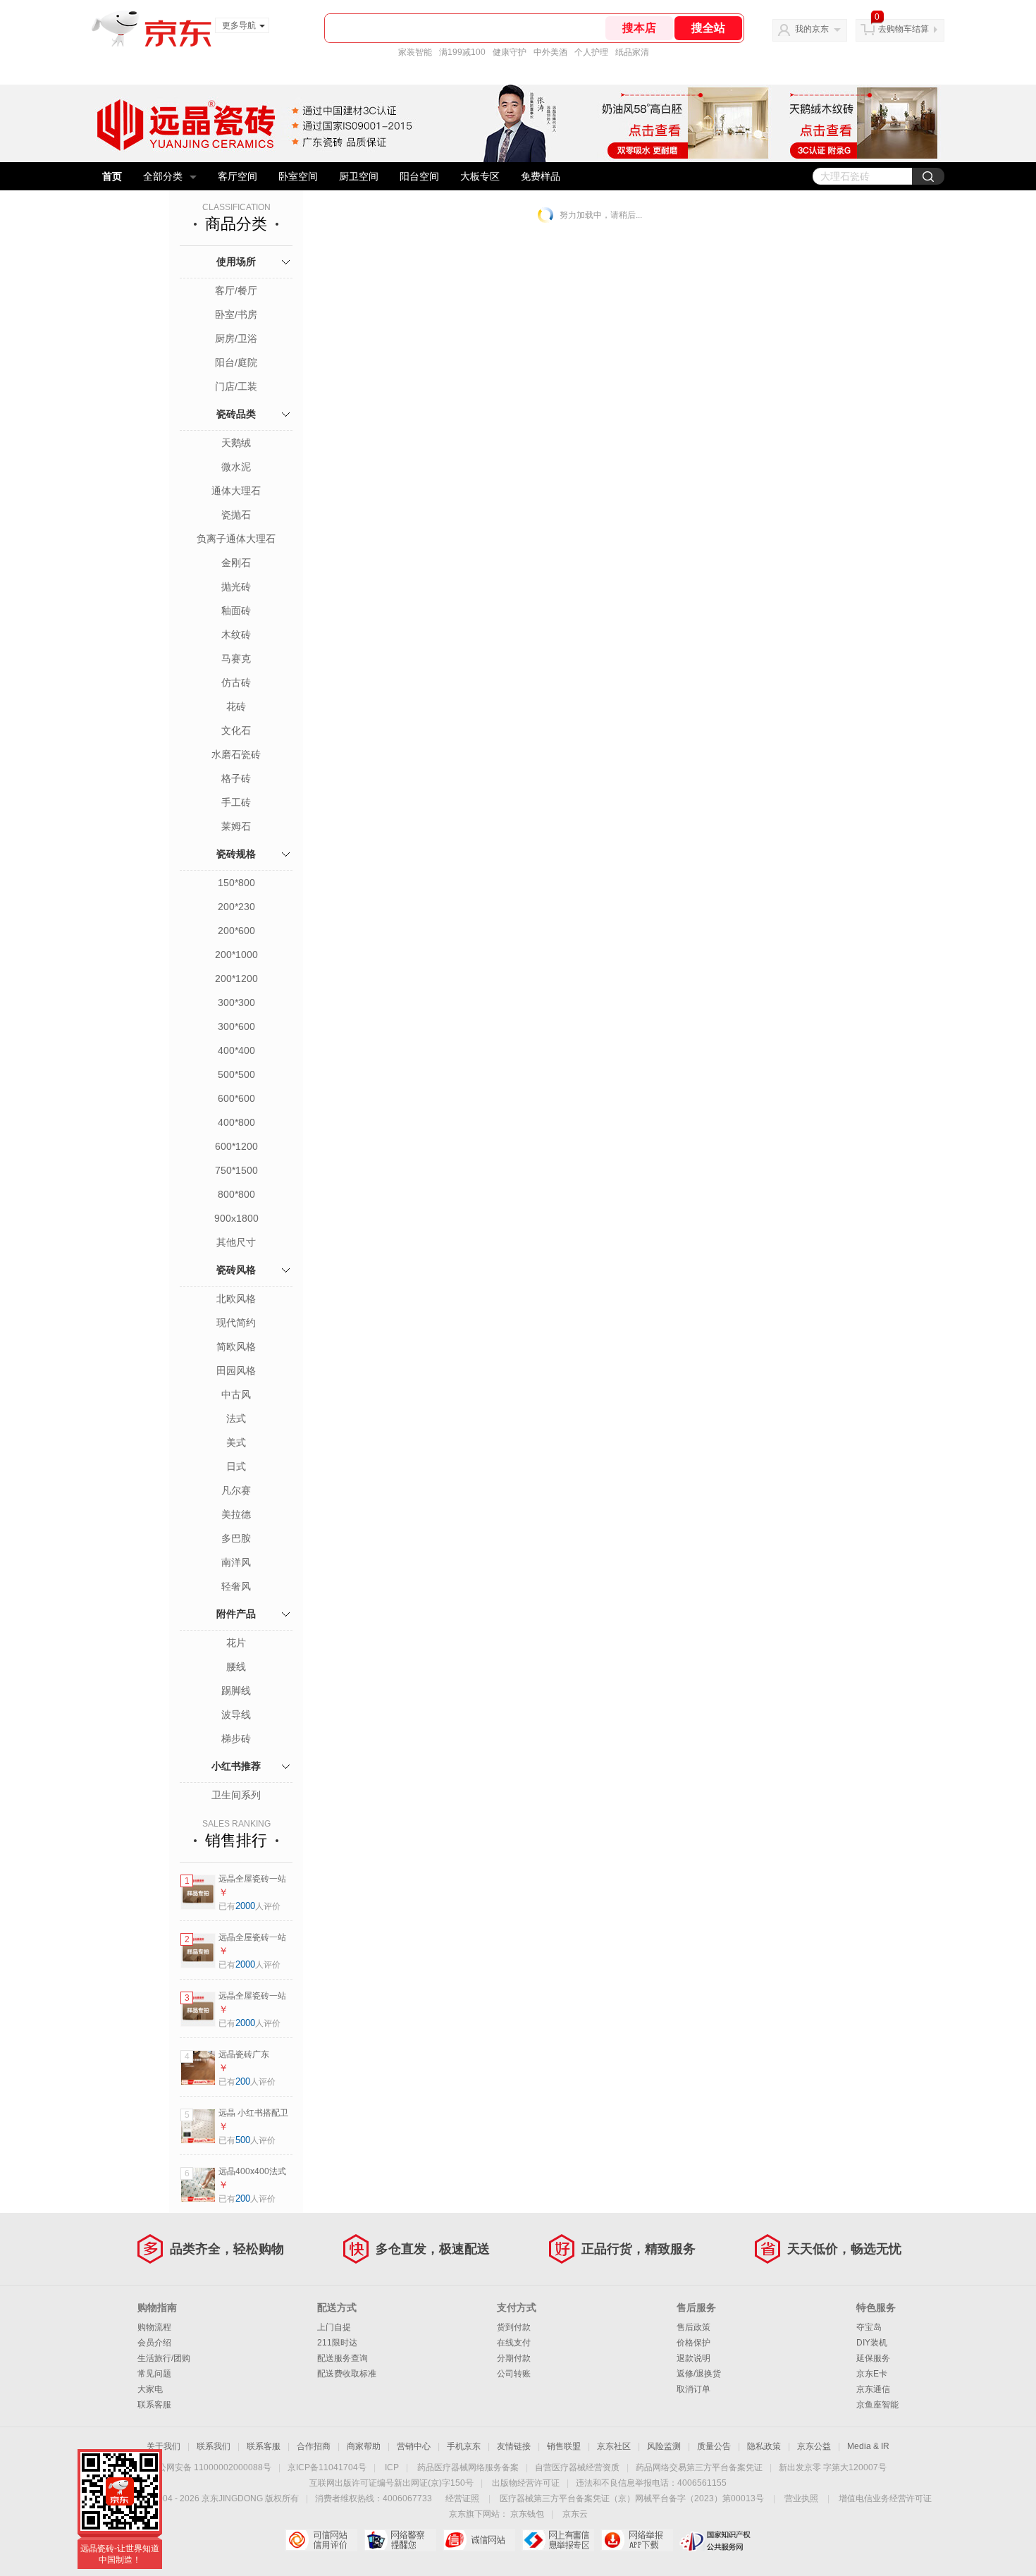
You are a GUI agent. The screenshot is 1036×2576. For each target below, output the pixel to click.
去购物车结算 (904, 29)
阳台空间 (419, 176)
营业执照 (801, 2498)
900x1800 (236, 1218)
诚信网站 (479, 2540)
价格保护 (693, 2343)
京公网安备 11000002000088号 (210, 2467)
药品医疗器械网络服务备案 (468, 2467)
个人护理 (591, 52)
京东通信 (873, 2389)
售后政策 (693, 2327)
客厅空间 (238, 176)
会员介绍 (154, 2343)
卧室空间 (298, 176)
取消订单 (693, 2389)
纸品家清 (632, 52)
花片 (236, 1643)
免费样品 (541, 176)
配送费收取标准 (347, 2374)
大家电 (150, 2389)
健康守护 (510, 52)
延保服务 (873, 2358)
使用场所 (236, 262)
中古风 (236, 1394)
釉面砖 (236, 611)
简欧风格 (236, 1347)
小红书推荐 (236, 1766)
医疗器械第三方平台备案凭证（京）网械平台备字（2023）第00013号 (632, 2498)
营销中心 (414, 2446)
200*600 (236, 931)
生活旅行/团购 (164, 2358)
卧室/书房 (236, 314)
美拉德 (236, 1514)
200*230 (236, 907)
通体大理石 (236, 491)
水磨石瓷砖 (236, 754)
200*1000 (236, 955)
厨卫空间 (359, 176)
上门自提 (334, 2327)
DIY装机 (872, 2343)
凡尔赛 (236, 1490)
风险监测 (664, 2446)
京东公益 (814, 2446)
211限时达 (337, 2343)
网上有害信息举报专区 (558, 2540)
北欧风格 (236, 1299)
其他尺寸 (236, 1242)
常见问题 (154, 2374)
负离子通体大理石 (236, 539)
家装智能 (415, 52)
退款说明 (693, 2358)
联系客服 (154, 2405)
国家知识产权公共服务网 (716, 2540)
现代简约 (236, 1323)
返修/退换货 (699, 2374)
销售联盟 (564, 2446)
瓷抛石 (236, 515)
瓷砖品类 (236, 414)
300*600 (236, 1026)
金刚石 (236, 563)
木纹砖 (236, 634)
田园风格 (236, 1370)
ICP (392, 2467)
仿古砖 (236, 682)
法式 (236, 1418)
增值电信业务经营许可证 (885, 2498)
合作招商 (314, 2446)
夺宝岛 (869, 2327)
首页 (112, 176)
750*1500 (236, 1170)
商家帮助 (364, 2446)
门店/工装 (236, 386)
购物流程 (154, 2327)
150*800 (236, 883)
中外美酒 (550, 52)
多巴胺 (236, 1538)
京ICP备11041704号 (327, 2467)
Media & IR (868, 2446)
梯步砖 (236, 1738)
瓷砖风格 (236, 1270)
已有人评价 (249, 1906)
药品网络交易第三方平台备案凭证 (699, 2467)
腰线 (236, 1667)
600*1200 (236, 1146)
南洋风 (236, 1562)
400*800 (236, 1122)
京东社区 (614, 2446)
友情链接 (514, 2446)
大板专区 (480, 176)
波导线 (236, 1715)
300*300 (236, 1002)
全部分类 (163, 176)
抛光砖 (236, 587)
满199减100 (462, 52)
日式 (236, 1466)
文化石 (236, 730)
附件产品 (236, 1614)
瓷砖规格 (236, 854)
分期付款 (514, 2358)
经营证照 (462, 2498)
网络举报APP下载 (637, 2540)
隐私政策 (764, 2446)
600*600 (236, 1098)
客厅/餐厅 (236, 290)
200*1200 (236, 979)
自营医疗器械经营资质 (577, 2467)
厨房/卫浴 (236, 338)
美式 (236, 1442)
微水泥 (236, 467)
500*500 (236, 1074)
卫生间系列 (236, 1795)
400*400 (236, 1050)
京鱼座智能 (877, 2405)
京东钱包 (527, 2514)
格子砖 (236, 778)
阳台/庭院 (236, 362)
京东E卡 (872, 2374)
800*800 (236, 1194)
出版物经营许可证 (526, 2483)
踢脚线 (236, 1691)
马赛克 (236, 658)
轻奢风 (236, 1586)
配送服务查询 (343, 2358)
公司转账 (514, 2374)
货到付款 (514, 2327)
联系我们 (214, 2446)
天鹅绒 (236, 443)
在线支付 (514, 2343)
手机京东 (464, 2446)
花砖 (236, 706)
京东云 (575, 2514)
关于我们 (164, 2446)
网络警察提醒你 (400, 2540)
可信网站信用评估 (321, 2540)
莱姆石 (236, 826)
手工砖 (236, 802)
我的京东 (812, 29)
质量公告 (714, 2446)
